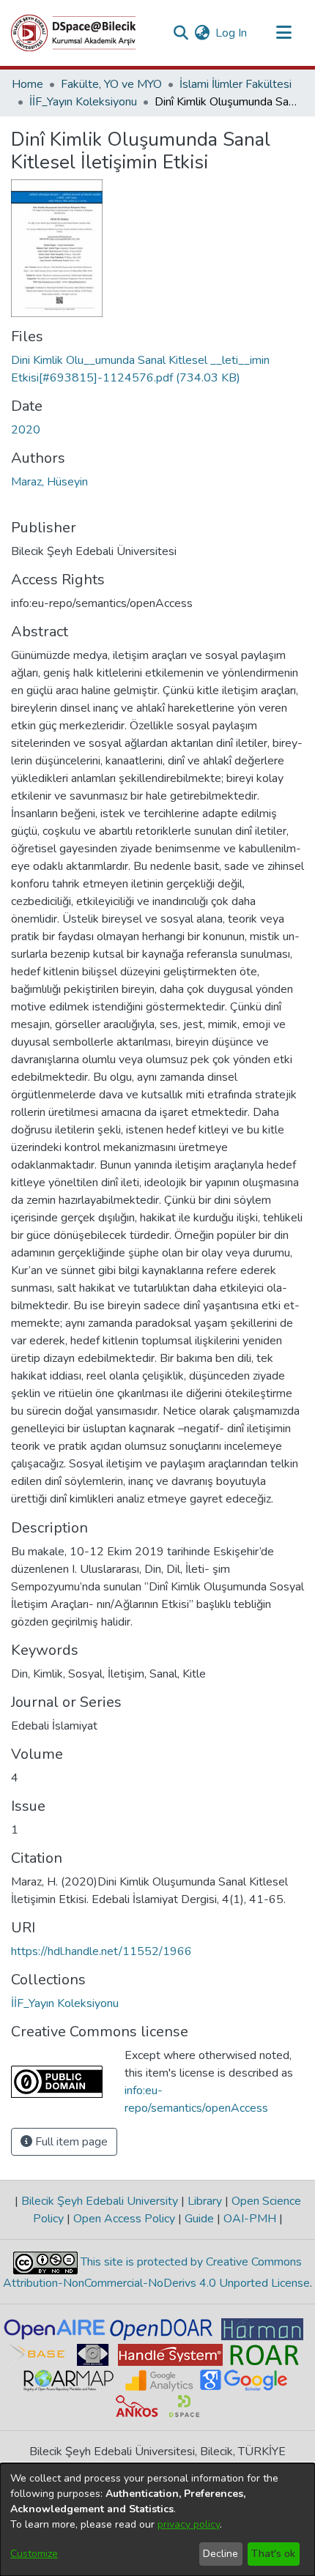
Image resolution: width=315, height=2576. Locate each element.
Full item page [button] (70, 2142)
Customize (34, 2554)
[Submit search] (181, 33)
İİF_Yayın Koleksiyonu (83, 102)
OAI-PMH (250, 2219)
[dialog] (157, 2520)
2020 (26, 430)
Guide (199, 2219)
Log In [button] (232, 33)
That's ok (273, 2554)
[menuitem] (202, 33)
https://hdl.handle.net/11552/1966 (101, 1951)
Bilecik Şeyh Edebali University (100, 2201)
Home (27, 84)
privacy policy (189, 2524)
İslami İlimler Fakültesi (236, 84)
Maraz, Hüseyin (49, 482)
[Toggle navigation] (283, 33)
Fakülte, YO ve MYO (111, 84)
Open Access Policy (124, 2219)
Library (205, 2201)
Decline (220, 2554)
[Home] (74, 33)
